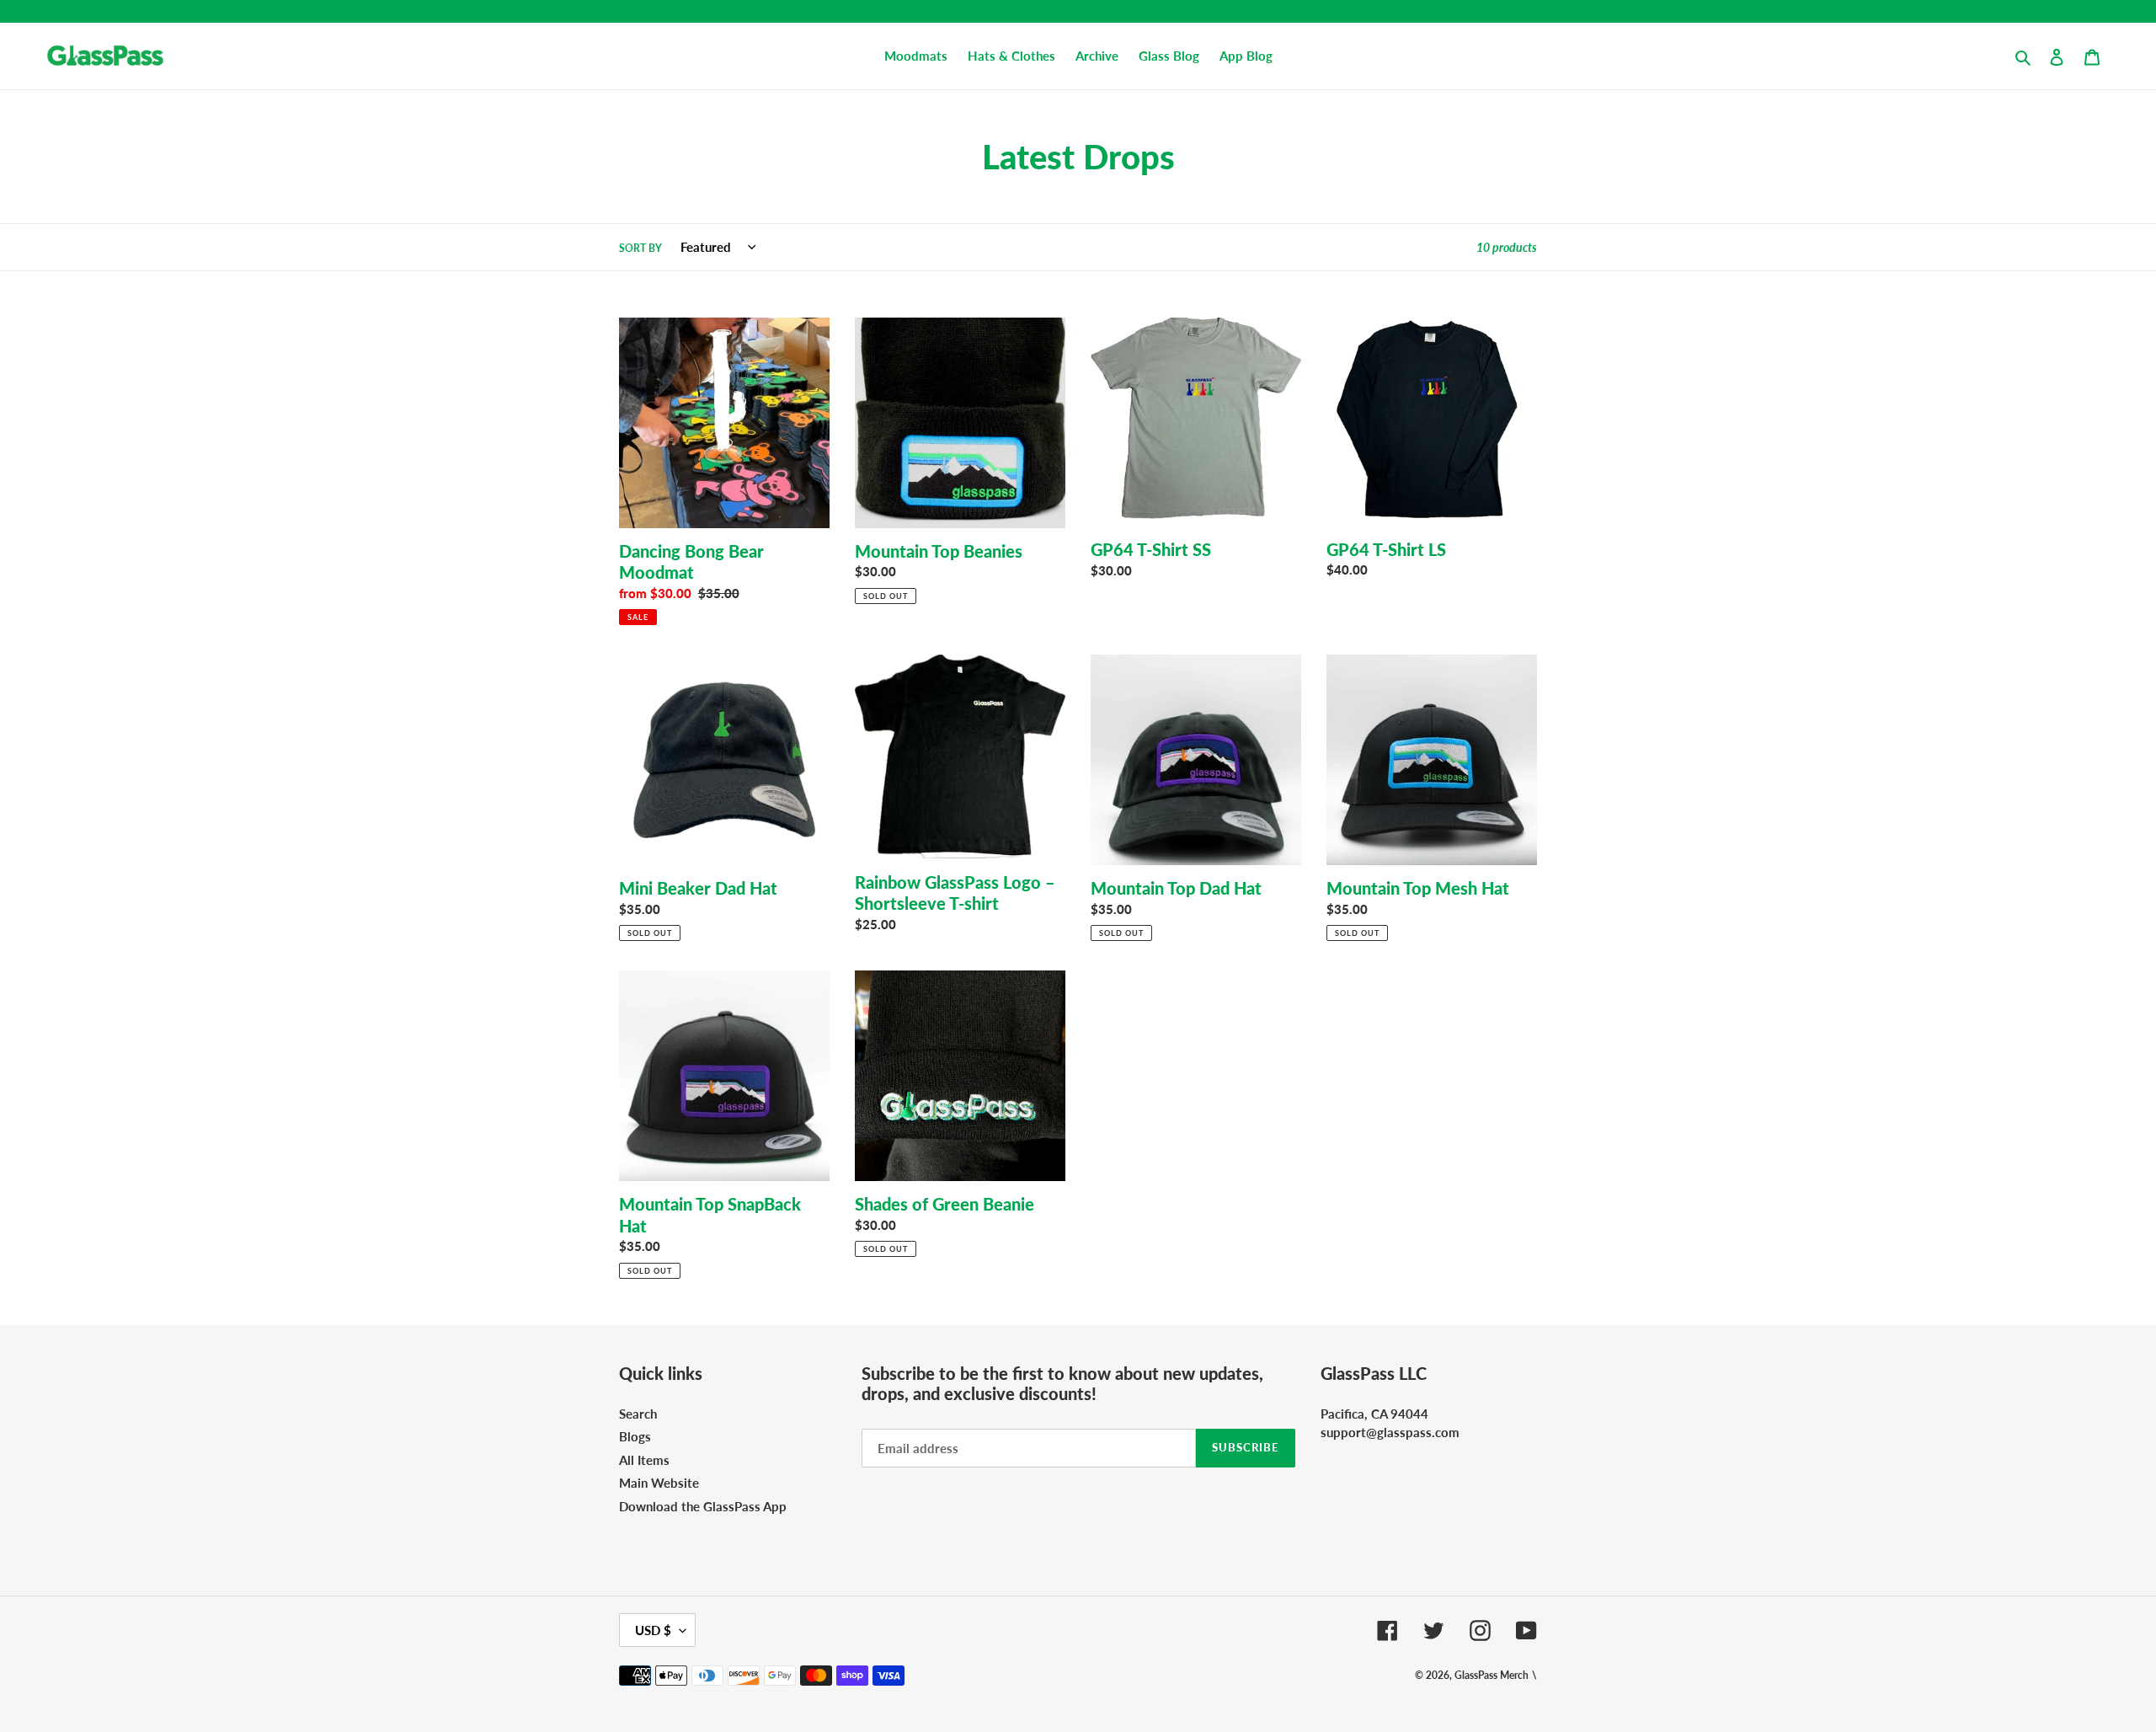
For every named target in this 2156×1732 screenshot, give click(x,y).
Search (638, 1414)
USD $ (653, 1630)
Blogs (635, 1436)
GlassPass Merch (1492, 1675)
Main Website (659, 1483)
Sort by (640, 248)
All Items (644, 1460)
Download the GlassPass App (703, 1506)
